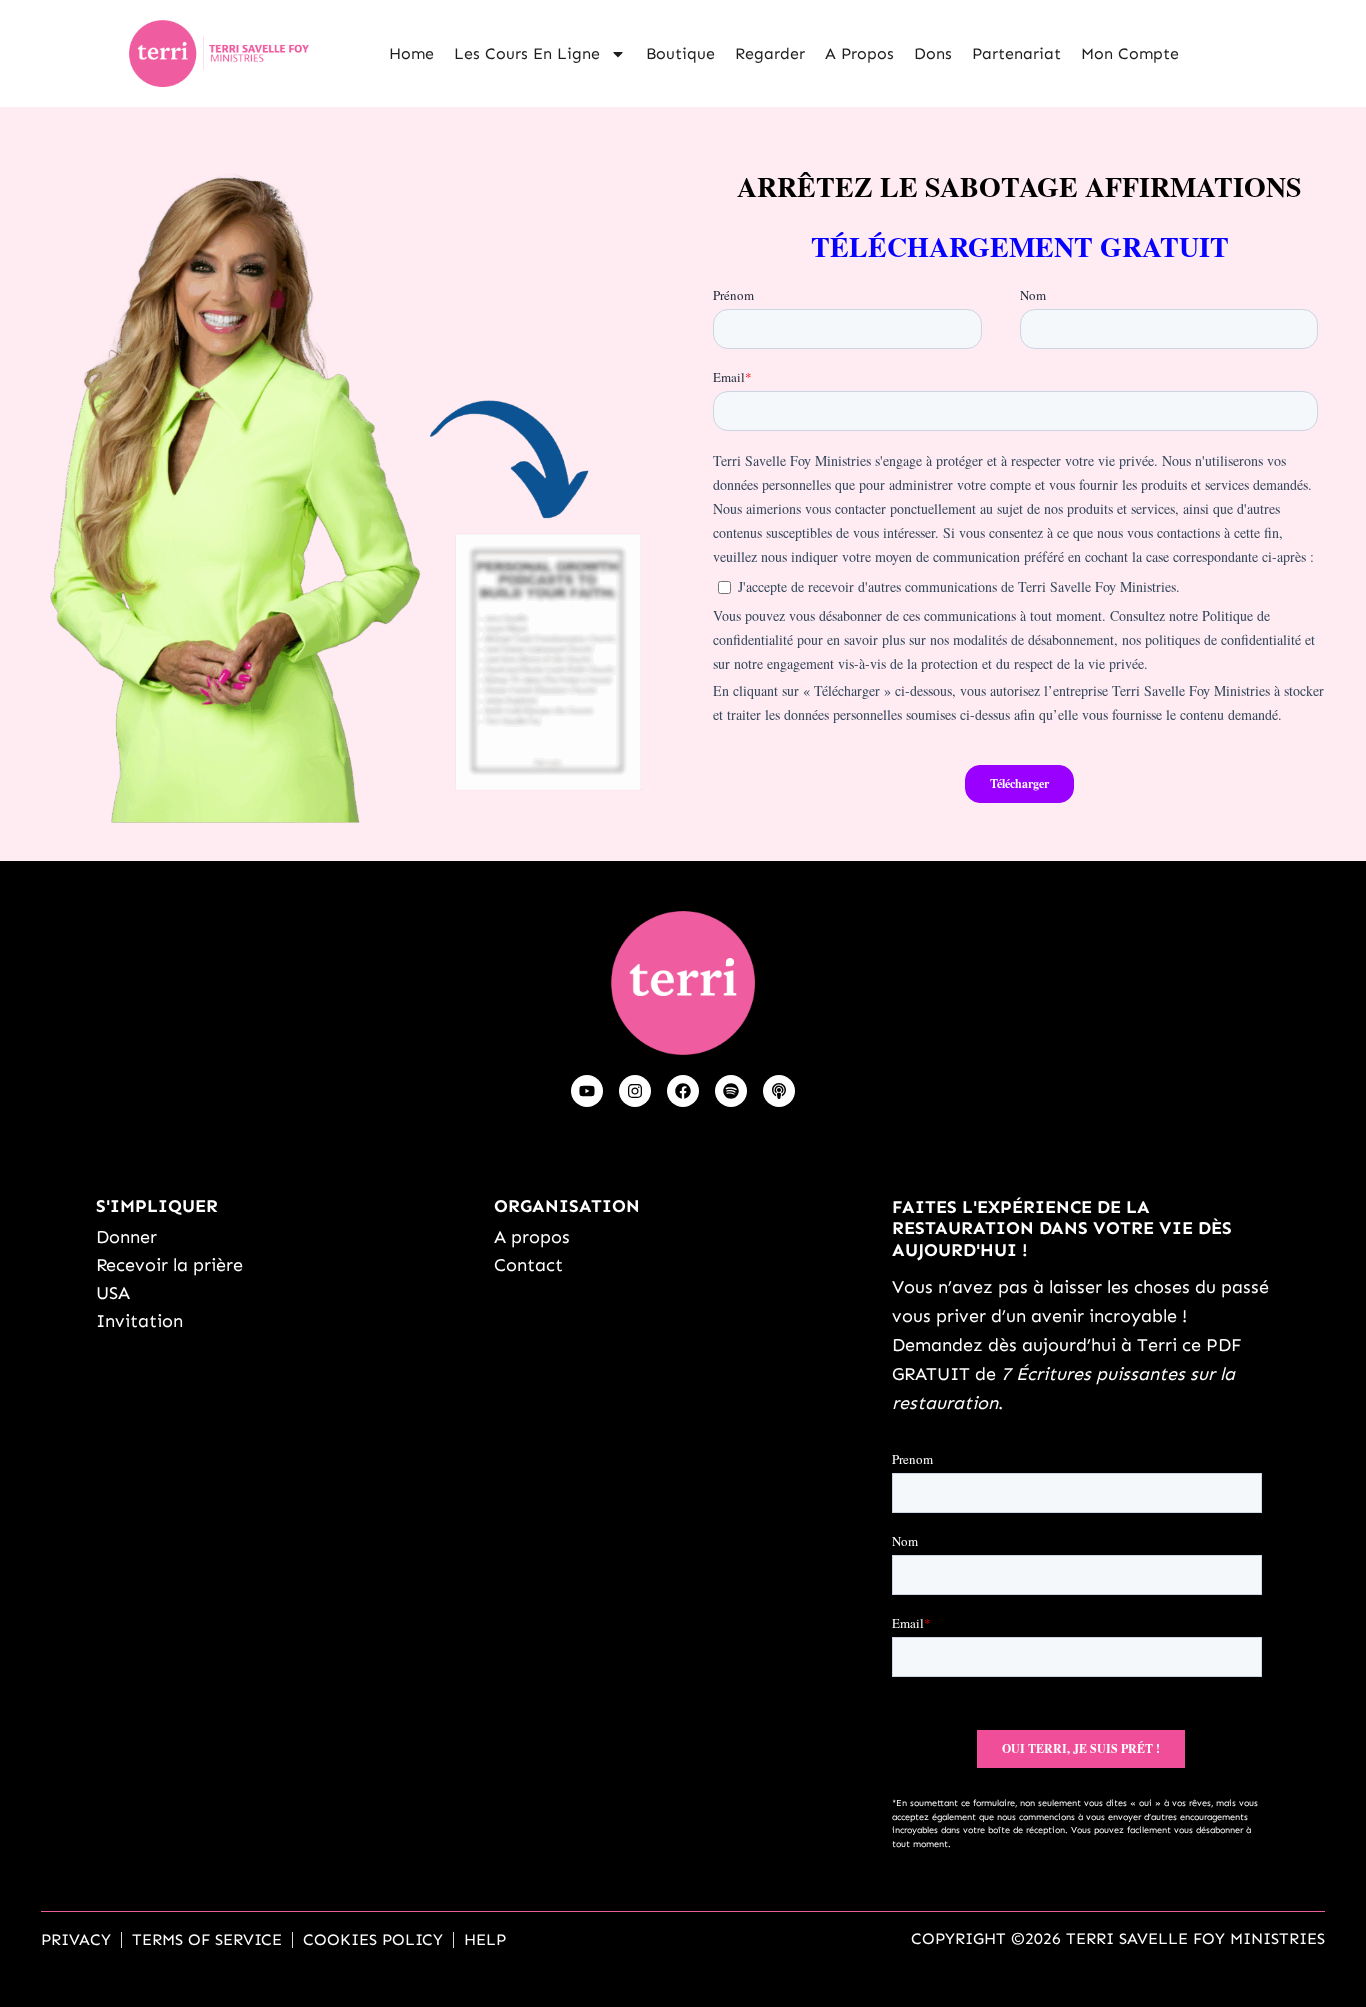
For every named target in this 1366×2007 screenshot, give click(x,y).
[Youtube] (587, 1091)
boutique (680, 53)
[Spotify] (731, 1091)
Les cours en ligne (527, 53)
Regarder (770, 53)
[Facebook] (683, 1091)
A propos (859, 53)
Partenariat (1016, 53)
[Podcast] (779, 1091)
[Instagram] (635, 1091)
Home (411, 53)
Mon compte (1130, 53)
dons (933, 53)
